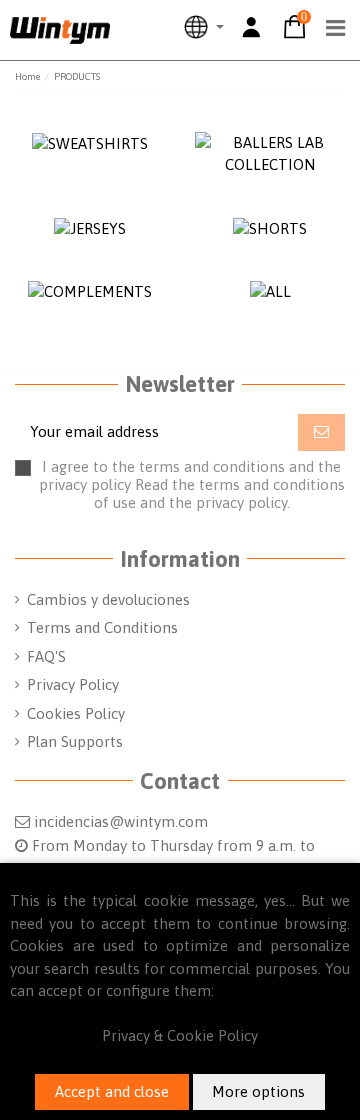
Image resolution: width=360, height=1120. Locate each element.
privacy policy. (243, 502)
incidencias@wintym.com (121, 821)
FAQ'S (46, 656)
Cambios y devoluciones (108, 599)
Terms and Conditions (102, 627)
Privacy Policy (73, 684)
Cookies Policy (76, 713)
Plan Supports (75, 741)
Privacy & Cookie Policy (180, 1035)
